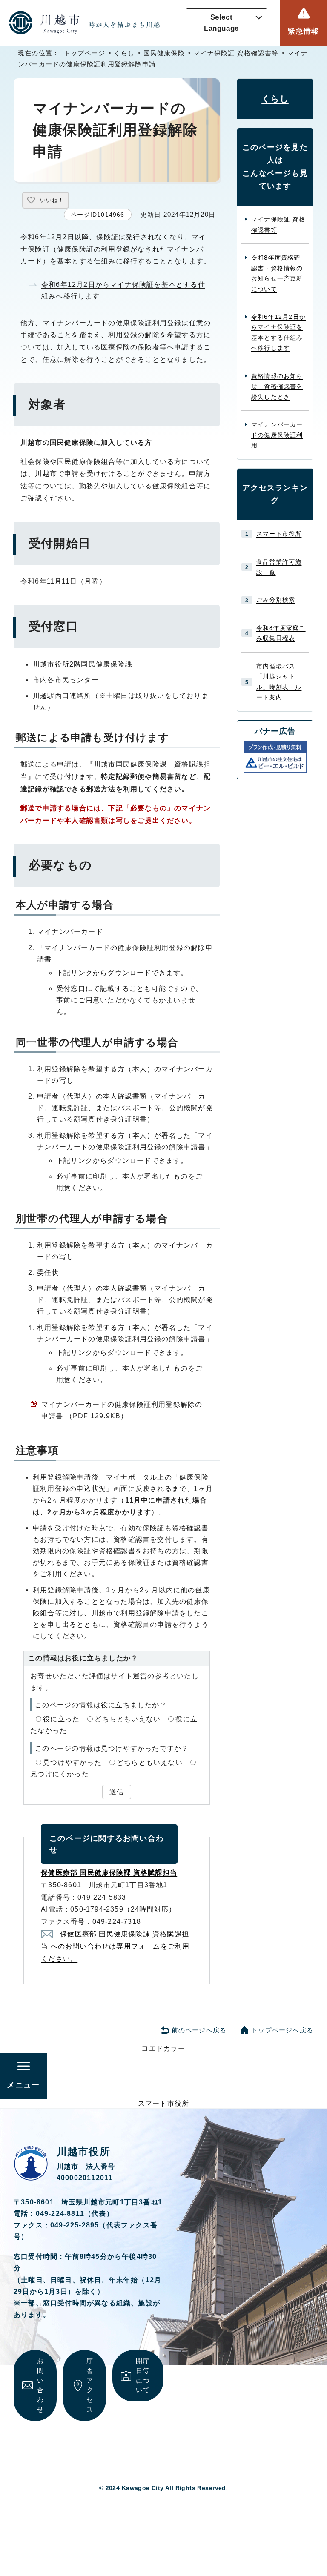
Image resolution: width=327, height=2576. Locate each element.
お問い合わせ (40, 2385)
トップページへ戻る (282, 2030)
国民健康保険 (164, 53)
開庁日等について (143, 2375)
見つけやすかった (72, 1762)
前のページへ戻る (199, 2030)
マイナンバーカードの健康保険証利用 (277, 435)
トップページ (85, 53)
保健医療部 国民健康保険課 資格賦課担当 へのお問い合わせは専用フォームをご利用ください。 (115, 1946)
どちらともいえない (128, 1719)
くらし (124, 53)
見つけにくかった (60, 1774)
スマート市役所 (279, 534)
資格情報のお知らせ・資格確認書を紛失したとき (277, 386)
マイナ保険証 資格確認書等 (236, 53)
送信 (117, 1792)
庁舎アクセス (90, 2385)
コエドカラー (163, 2048)
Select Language (221, 23)
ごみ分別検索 (276, 600)
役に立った (61, 1719)
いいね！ (52, 200)
